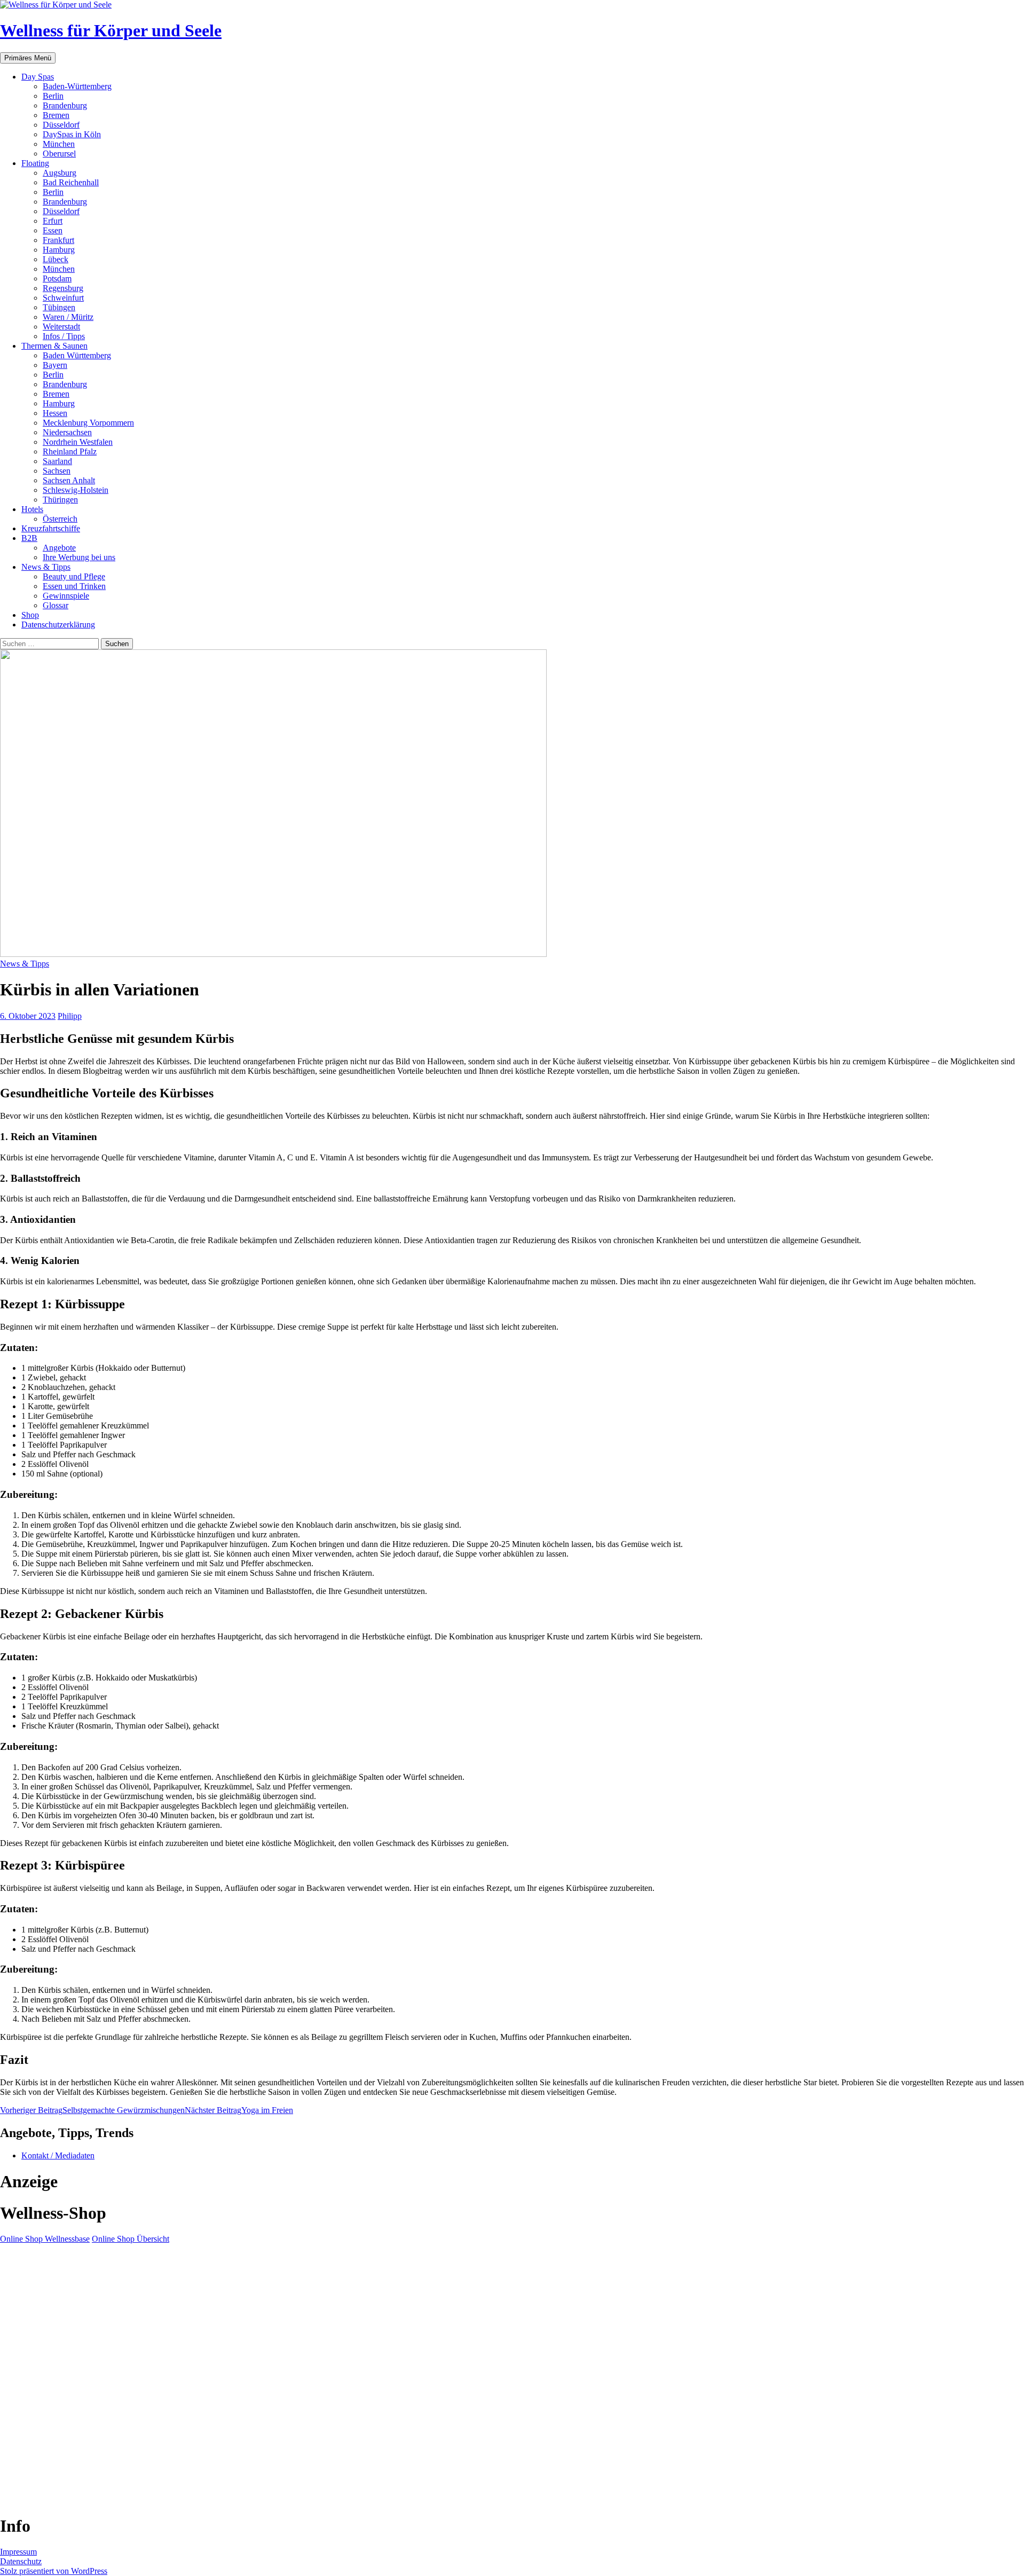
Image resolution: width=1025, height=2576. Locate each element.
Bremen (56, 115)
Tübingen (59, 307)
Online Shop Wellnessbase (45, 2239)
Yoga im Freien (239, 2110)
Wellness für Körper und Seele (111, 30)
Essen (53, 230)
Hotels (32, 509)
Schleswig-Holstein (76, 490)
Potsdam (57, 278)
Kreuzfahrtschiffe (51, 528)
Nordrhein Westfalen (78, 442)
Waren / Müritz (68, 317)
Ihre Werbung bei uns (79, 557)
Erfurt (53, 221)
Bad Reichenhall (71, 182)
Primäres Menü (28, 58)
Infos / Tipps (64, 336)
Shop (30, 615)
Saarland (57, 461)
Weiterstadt (61, 327)
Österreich (60, 519)
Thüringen (60, 500)
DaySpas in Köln (72, 134)
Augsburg (60, 173)
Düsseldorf (61, 125)
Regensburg (63, 288)
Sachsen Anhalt (69, 480)
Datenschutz (21, 2561)
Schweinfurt (63, 298)
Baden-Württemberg (77, 86)
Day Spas (38, 77)
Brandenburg (65, 105)
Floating (35, 163)
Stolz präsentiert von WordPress (54, 2571)
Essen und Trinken (74, 586)
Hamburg (59, 250)
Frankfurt (58, 240)
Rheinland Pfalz (70, 451)
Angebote (59, 548)
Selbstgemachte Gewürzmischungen (92, 2110)
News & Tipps (46, 567)
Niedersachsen (67, 432)
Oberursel (59, 154)
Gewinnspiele (66, 596)
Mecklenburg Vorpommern (88, 423)
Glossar (56, 605)
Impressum (18, 2552)
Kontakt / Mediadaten (58, 2155)
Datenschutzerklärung (58, 625)
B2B (29, 538)
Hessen (55, 413)
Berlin (53, 96)
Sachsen (57, 471)
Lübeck (56, 259)
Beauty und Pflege (74, 576)
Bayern (55, 365)
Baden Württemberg (77, 355)
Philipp (70, 1016)
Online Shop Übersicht (131, 2239)
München (59, 144)
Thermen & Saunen (54, 346)
